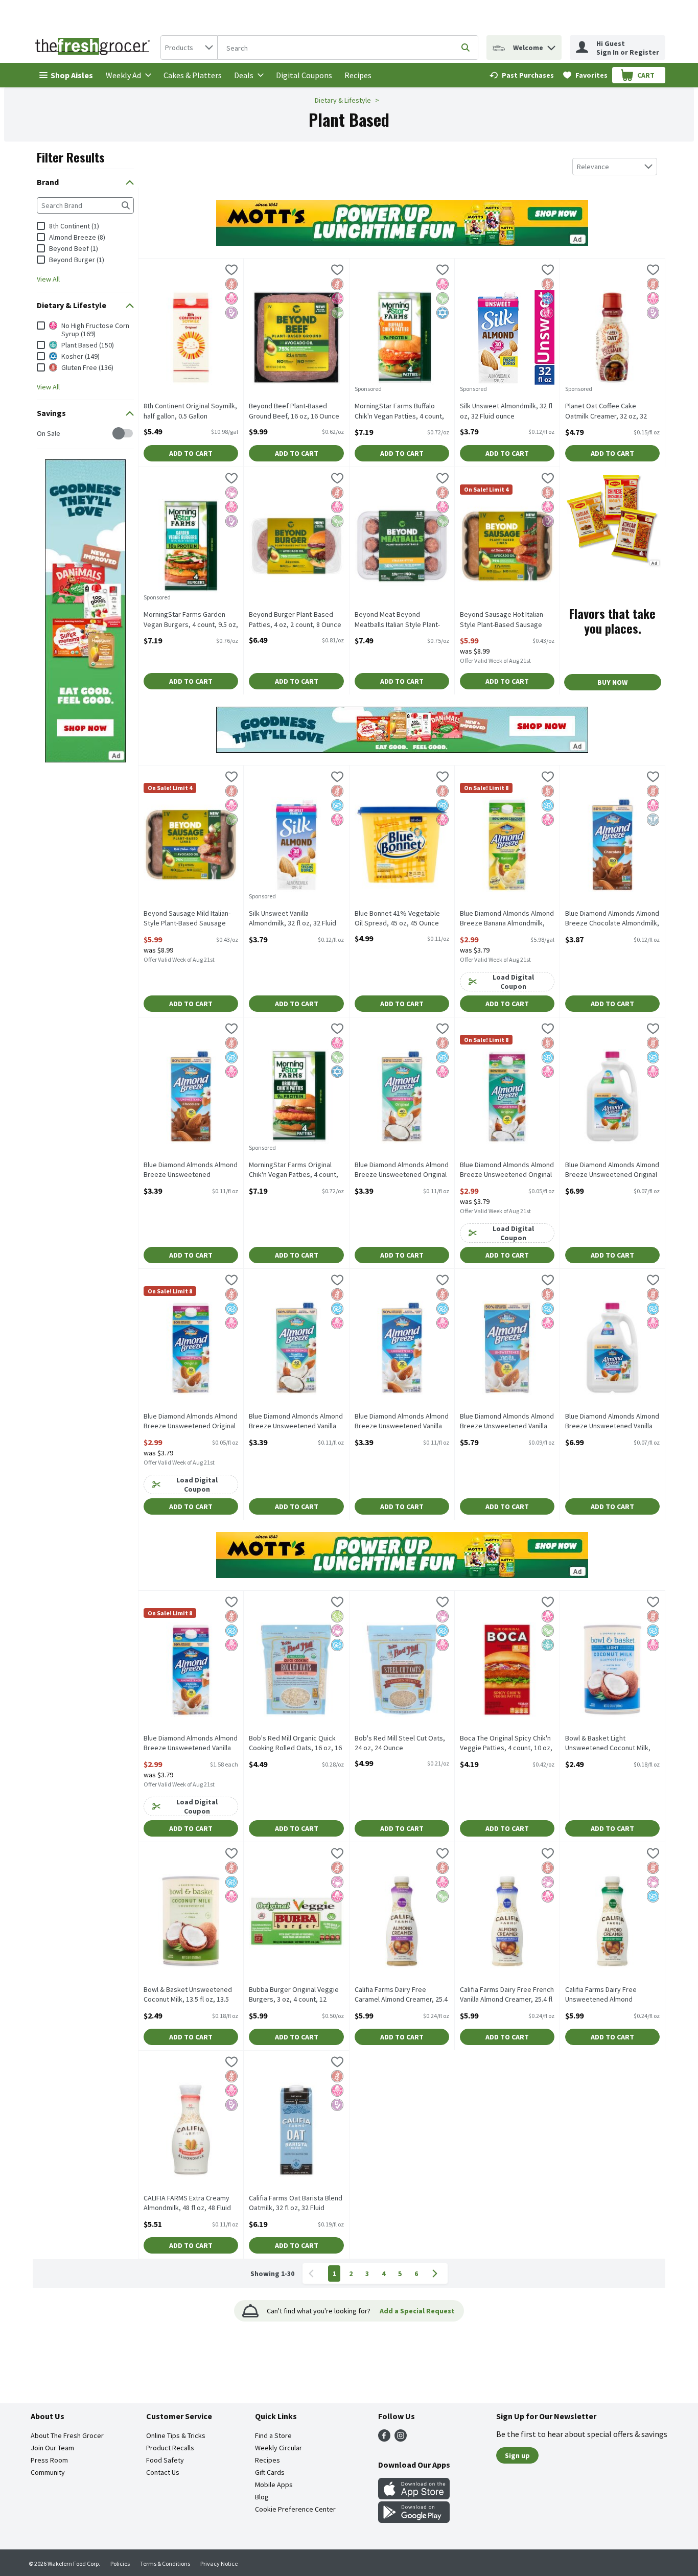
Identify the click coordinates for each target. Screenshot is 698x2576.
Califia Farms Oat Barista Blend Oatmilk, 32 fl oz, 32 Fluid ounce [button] (296, 2203)
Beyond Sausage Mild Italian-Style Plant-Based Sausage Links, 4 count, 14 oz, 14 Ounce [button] (190, 919)
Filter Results (71, 157)
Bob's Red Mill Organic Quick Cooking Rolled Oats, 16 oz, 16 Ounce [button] (295, 1744)
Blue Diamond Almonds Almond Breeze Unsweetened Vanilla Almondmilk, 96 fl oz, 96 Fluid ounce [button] (612, 1422)
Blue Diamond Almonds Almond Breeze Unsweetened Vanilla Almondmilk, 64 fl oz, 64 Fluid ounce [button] (507, 1422)
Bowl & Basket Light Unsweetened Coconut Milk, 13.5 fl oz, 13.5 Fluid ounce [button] (608, 1744)
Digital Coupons (304, 75)
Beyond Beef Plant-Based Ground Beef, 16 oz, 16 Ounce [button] (294, 411)
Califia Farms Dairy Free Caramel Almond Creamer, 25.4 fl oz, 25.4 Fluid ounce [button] (401, 1995)
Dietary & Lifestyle (343, 100)
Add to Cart (191, 453)
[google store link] (414, 2520)
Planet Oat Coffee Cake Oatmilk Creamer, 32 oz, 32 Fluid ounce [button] (606, 411)
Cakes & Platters (193, 75)
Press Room (49, 2460)
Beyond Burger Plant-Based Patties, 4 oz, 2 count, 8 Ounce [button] (295, 619)
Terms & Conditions (165, 2563)
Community (48, 2472)
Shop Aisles (72, 75)
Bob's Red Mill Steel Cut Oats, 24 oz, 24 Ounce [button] (400, 1743)
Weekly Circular (278, 2448)
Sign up (517, 2455)
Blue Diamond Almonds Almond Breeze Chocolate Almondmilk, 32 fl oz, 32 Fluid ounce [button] (612, 919)
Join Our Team (52, 2448)
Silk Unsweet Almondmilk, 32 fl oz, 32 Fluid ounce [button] (506, 411)
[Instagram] (401, 2439)
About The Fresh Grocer (67, 2435)
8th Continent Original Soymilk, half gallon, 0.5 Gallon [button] (190, 411)
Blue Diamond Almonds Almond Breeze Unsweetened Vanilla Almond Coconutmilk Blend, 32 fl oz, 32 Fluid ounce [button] (296, 1422)
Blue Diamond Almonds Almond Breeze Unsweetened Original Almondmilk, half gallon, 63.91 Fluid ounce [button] (191, 1422)
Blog (262, 2497)
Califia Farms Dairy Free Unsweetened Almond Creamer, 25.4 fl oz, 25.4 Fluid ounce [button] (609, 1995)
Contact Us (163, 2472)
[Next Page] (437, 2273)
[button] (551, 45)
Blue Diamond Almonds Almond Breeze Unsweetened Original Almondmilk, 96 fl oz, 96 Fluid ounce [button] (612, 1170)
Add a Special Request (417, 2311)
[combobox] (189, 48)
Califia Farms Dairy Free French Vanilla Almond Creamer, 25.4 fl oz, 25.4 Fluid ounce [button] (507, 1995)
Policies (120, 2563)
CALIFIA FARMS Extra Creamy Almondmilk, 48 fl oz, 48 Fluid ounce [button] (187, 2203)
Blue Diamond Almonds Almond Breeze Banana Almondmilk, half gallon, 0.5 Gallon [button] (507, 919)
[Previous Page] (313, 2273)
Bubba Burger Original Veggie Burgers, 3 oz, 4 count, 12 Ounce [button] (294, 1995)
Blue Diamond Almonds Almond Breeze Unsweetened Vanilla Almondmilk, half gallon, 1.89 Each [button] (191, 1744)
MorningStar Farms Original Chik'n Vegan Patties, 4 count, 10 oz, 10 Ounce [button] (294, 1170)
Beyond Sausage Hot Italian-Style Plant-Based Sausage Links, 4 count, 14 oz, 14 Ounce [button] (507, 620)
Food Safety (165, 2460)
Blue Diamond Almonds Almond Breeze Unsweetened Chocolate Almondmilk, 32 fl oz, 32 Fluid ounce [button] (191, 1170)
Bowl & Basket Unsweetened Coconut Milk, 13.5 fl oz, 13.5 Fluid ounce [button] (188, 1995)
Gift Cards (270, 2472)
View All (48, 279)
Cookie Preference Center (295, 2509)
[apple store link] (414, 2496)
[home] (95, 48)
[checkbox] (42, 434)
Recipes (358, 75)
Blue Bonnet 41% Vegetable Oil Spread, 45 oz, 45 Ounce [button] (397, 918)
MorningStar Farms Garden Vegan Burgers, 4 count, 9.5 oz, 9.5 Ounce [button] (191, 620)
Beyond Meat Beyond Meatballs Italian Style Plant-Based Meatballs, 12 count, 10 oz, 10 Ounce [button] (400, 620)
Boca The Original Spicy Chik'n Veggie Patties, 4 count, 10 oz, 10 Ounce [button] (506, 1744)
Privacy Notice (219, 2563)
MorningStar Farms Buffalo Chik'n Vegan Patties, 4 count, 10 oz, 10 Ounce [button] (399, 411)
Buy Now (612, 682)
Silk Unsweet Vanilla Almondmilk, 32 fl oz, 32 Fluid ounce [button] (293, 919)
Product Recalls (170, 2448)
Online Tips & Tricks (176, 2435)
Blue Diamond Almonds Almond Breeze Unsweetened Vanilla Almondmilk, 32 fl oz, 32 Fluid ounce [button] (402, 1422)
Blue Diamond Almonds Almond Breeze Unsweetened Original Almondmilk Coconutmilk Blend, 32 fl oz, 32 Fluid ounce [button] (402, 1170)
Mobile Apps (274, 2485)
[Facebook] (384, 2439)
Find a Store (273, 2435)
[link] (522, 75)
